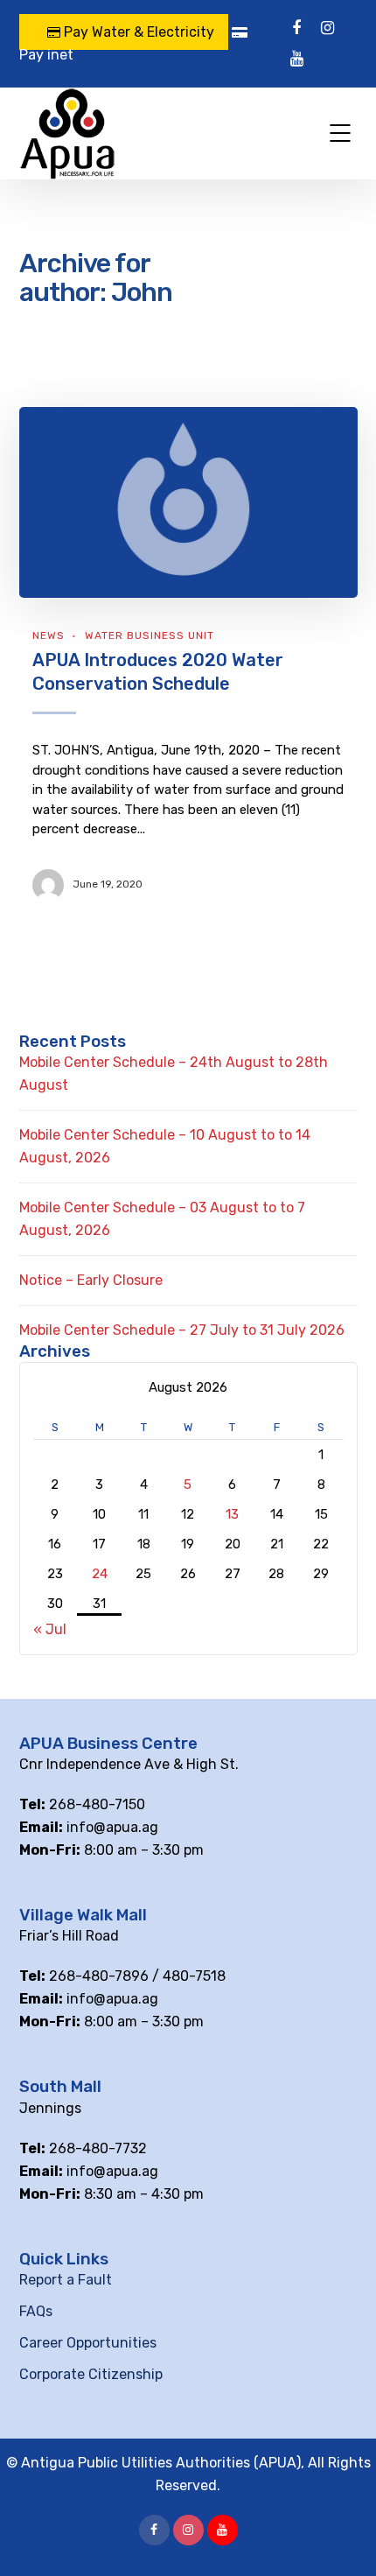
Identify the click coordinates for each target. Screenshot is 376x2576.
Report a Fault (66, 2280)
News (49, 635)
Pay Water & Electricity (137, 32)
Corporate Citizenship (91, 2374)
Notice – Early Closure (91, 1280)
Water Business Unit (150, 635)
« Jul (50, 1629)
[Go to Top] (341, 2537)
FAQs (36, 2311)
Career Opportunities (88, 2343)
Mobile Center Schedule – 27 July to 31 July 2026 (182, 1330)
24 (100, 1574)
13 (232, 1514)
